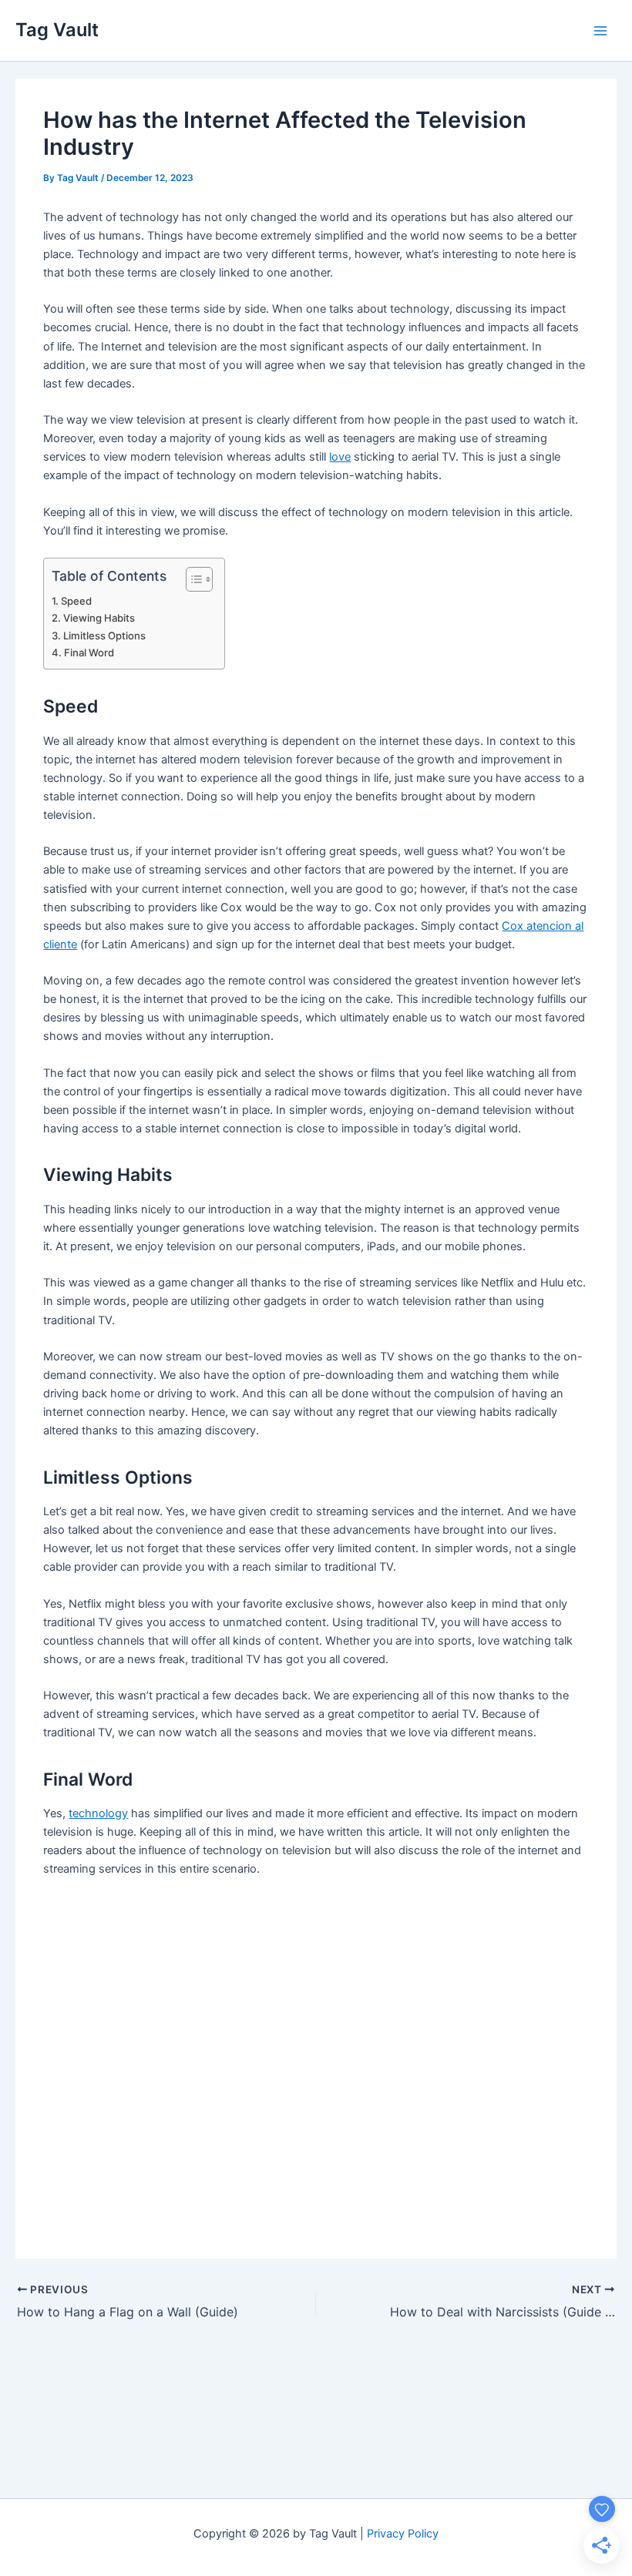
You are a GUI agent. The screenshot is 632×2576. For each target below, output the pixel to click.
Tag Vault (57, 30)
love (340, 457)
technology (98, 1813)
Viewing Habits (99, 618)
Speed (76, 601)
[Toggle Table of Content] (192, 579)
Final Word (89, 652)
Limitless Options (104, 636)
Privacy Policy (403, 2534)
